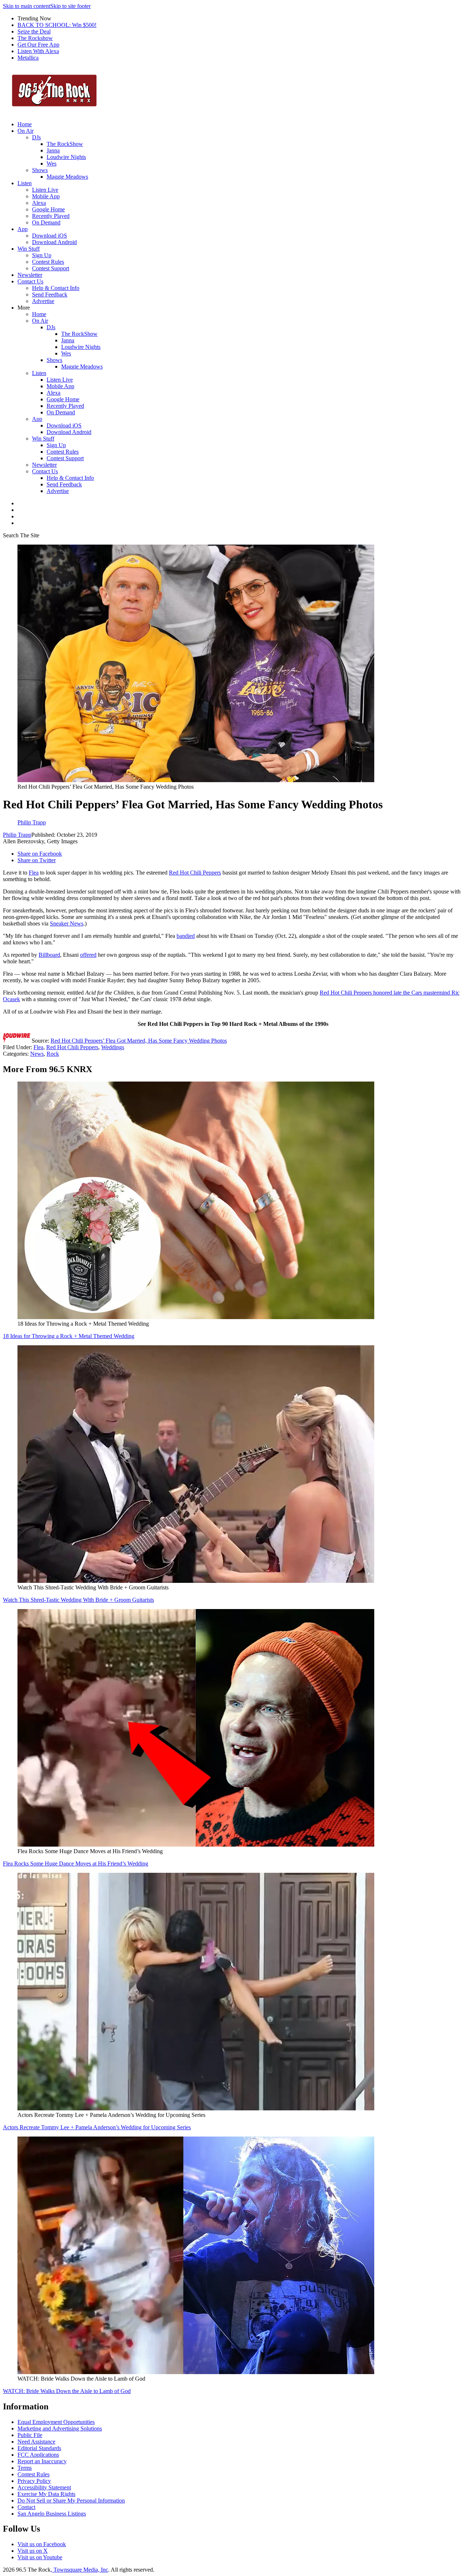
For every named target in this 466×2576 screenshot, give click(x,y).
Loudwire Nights (66, 157)
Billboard (49, 955)
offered (88, 955)
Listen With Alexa (38, 51)
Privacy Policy (34, 2481)
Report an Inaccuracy (42, 2461)
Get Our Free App (38, 45)
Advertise (43, 301)
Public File (30, 2435)
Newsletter (30, 275)
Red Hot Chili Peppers (195, 873)
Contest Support (51, 268)
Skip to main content (27, 6)
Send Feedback (50, 294)
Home (25, 124)
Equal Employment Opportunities (56, 2422)
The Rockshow (35, 38)
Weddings (113, 1047)
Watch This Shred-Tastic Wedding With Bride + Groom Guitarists (78, 1600)
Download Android (54, 242)
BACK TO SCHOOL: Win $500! (57, 25)
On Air (25, 131)
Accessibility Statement (44, 2487)
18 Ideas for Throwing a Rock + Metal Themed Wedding (69, 1336)
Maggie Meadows (67, 177)
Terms (25, 2468)
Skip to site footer (70, 6)
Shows (40, 170)
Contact (26, 2507)
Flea (34, 873)
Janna (53, 150)
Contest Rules (48, 262)
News (37, 1054)
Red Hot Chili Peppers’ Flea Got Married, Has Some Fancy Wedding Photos (139, 1041)
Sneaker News (67, 923)
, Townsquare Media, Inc (79, 2570)
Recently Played (51, 216)
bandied (186, 936)
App (23, 229)
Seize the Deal (34, 31)
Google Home (48, 209)
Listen (25, 183)
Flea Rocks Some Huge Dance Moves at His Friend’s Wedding (76, 1864)
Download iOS (50, 236)
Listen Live (45, 190)
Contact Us (30, 281)
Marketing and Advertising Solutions (60, 2428)
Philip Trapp (17, 835)
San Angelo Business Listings (52, 2514)
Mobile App (46, 196)
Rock (53, 1054)
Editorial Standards (39, 2448)
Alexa (39, 203)
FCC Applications (38, 2455)
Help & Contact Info (56, 288)
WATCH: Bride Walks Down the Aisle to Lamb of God (67, 2391)
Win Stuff (29, 249)
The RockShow (65, 144)
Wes (52, 164)
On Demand (46, 222)
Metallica (28, 58)
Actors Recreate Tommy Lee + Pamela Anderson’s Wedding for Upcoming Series (97, 2127)
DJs (36, 137)
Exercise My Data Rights (46, 2494)
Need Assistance (36, 2442)
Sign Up (42, 255)
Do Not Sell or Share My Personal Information (71, 2501)
